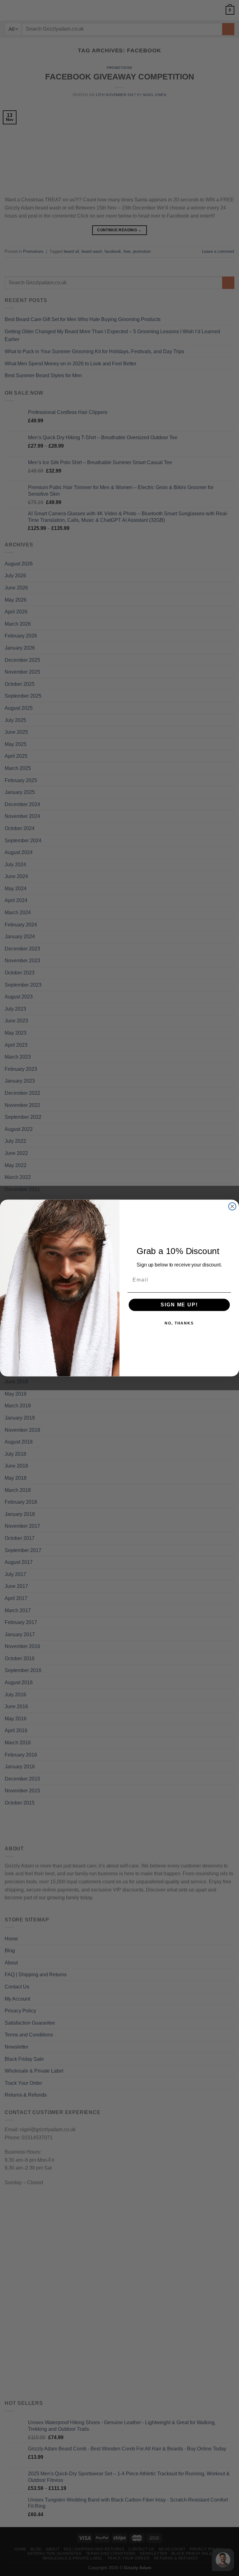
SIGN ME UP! (179, 1305)
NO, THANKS (179, 1324)
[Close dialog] (232, 1207)
